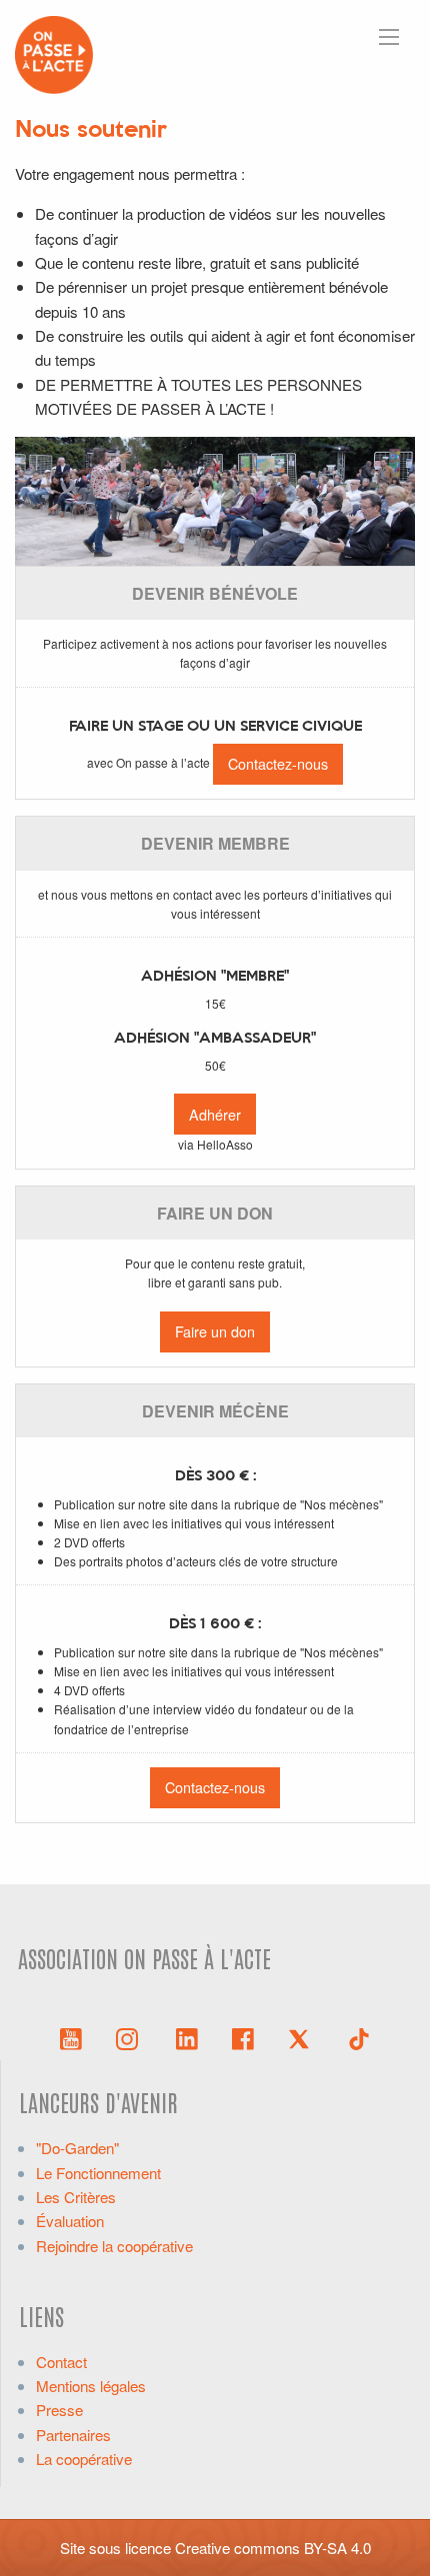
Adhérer (215, 1114)
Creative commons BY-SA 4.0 (273, 2548)
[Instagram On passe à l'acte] (131, 2037)
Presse (59, 2410)
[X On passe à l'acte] (303, 2037)
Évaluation (70, 2221)
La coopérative (84, 2459)
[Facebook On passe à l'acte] (243, 2037)
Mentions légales (91, 2386)
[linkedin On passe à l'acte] (187, 2037)
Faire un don (215, 1331)
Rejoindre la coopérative (114, 2246)
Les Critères (76, 2197)
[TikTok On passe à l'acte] (359, 2037)
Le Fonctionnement (98, 2173)
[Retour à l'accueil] (54, 52)
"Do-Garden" (77, 2148)
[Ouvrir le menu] (389, 37)
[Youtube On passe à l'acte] (71, 2037)
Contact (61, 2362)
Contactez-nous (278, 763)
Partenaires (73, 2435)
